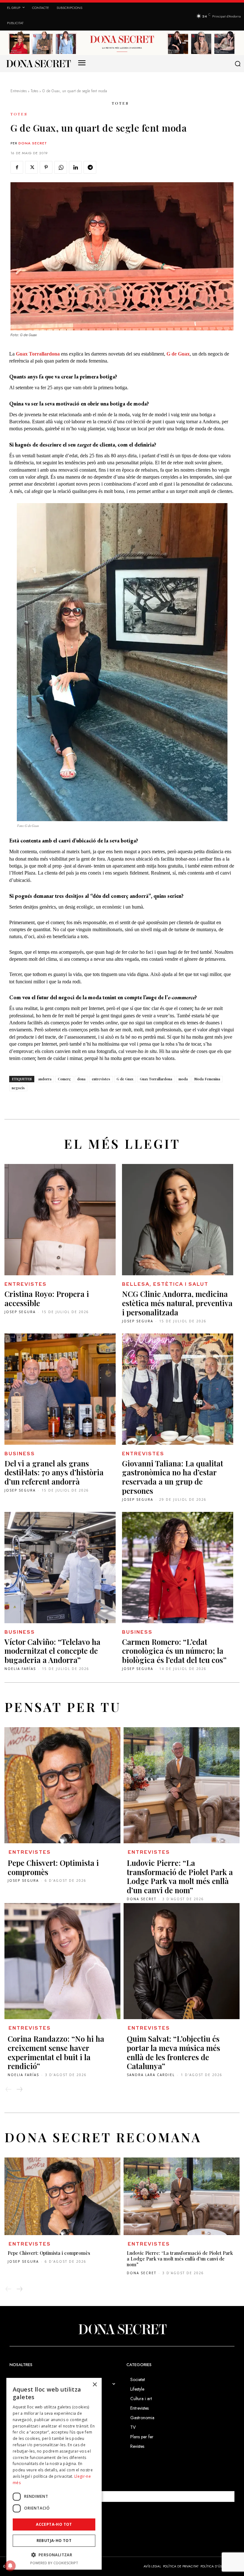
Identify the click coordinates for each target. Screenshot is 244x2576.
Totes (34, 91)
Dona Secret (33, 143)
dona (81, 1079)
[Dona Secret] (122, 2329)
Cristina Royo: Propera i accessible (47, 1298)
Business (20, 1454)
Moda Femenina (207, 1079)
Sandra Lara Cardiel (151, 2075)
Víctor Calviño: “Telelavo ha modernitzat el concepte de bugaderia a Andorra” (52, 1651)
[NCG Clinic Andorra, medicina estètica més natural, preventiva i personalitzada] (178, 1220)
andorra (45, 1079)
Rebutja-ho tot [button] (54, 2541)
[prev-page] (9, 2089)
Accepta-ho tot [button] (54, 2524)
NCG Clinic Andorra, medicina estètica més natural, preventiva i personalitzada (177, 1303)
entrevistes (101, 1079)
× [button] (95, 2385)
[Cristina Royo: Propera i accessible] (60, 1220)
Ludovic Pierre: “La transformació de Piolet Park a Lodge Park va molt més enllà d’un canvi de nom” (180, 1876)
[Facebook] (17, 167)
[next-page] (19, 2089)
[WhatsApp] (61, 167)
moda (183, 1079)
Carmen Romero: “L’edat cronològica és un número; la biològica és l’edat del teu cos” (174, 1651)
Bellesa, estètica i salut (165, 1284)
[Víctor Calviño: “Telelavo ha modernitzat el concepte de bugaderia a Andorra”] (60, 1568)
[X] (31, 167)
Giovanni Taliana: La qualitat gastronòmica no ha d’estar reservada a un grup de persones (173, 1477)
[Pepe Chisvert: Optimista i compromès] (62, 1785)
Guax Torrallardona (156, 1079)
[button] (238, 64)
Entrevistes (19, 91)
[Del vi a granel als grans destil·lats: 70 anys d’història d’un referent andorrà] (60, 1389)
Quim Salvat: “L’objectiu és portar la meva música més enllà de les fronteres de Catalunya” (173, 2052)
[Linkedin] (75, 167)
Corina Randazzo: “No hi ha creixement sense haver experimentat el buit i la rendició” (56, 2052)
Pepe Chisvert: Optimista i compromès (53, 1867)
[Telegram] (90, 167)
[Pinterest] (46, 167)
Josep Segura (20, 1312)
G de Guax (125, 1079)
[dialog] (54, 2474)
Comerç (64, 1079)
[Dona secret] (38, 64)
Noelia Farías (20, 1669)
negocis (18, 1088)
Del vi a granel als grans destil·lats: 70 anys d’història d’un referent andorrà (54, 1472)
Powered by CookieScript (54, 2563)
